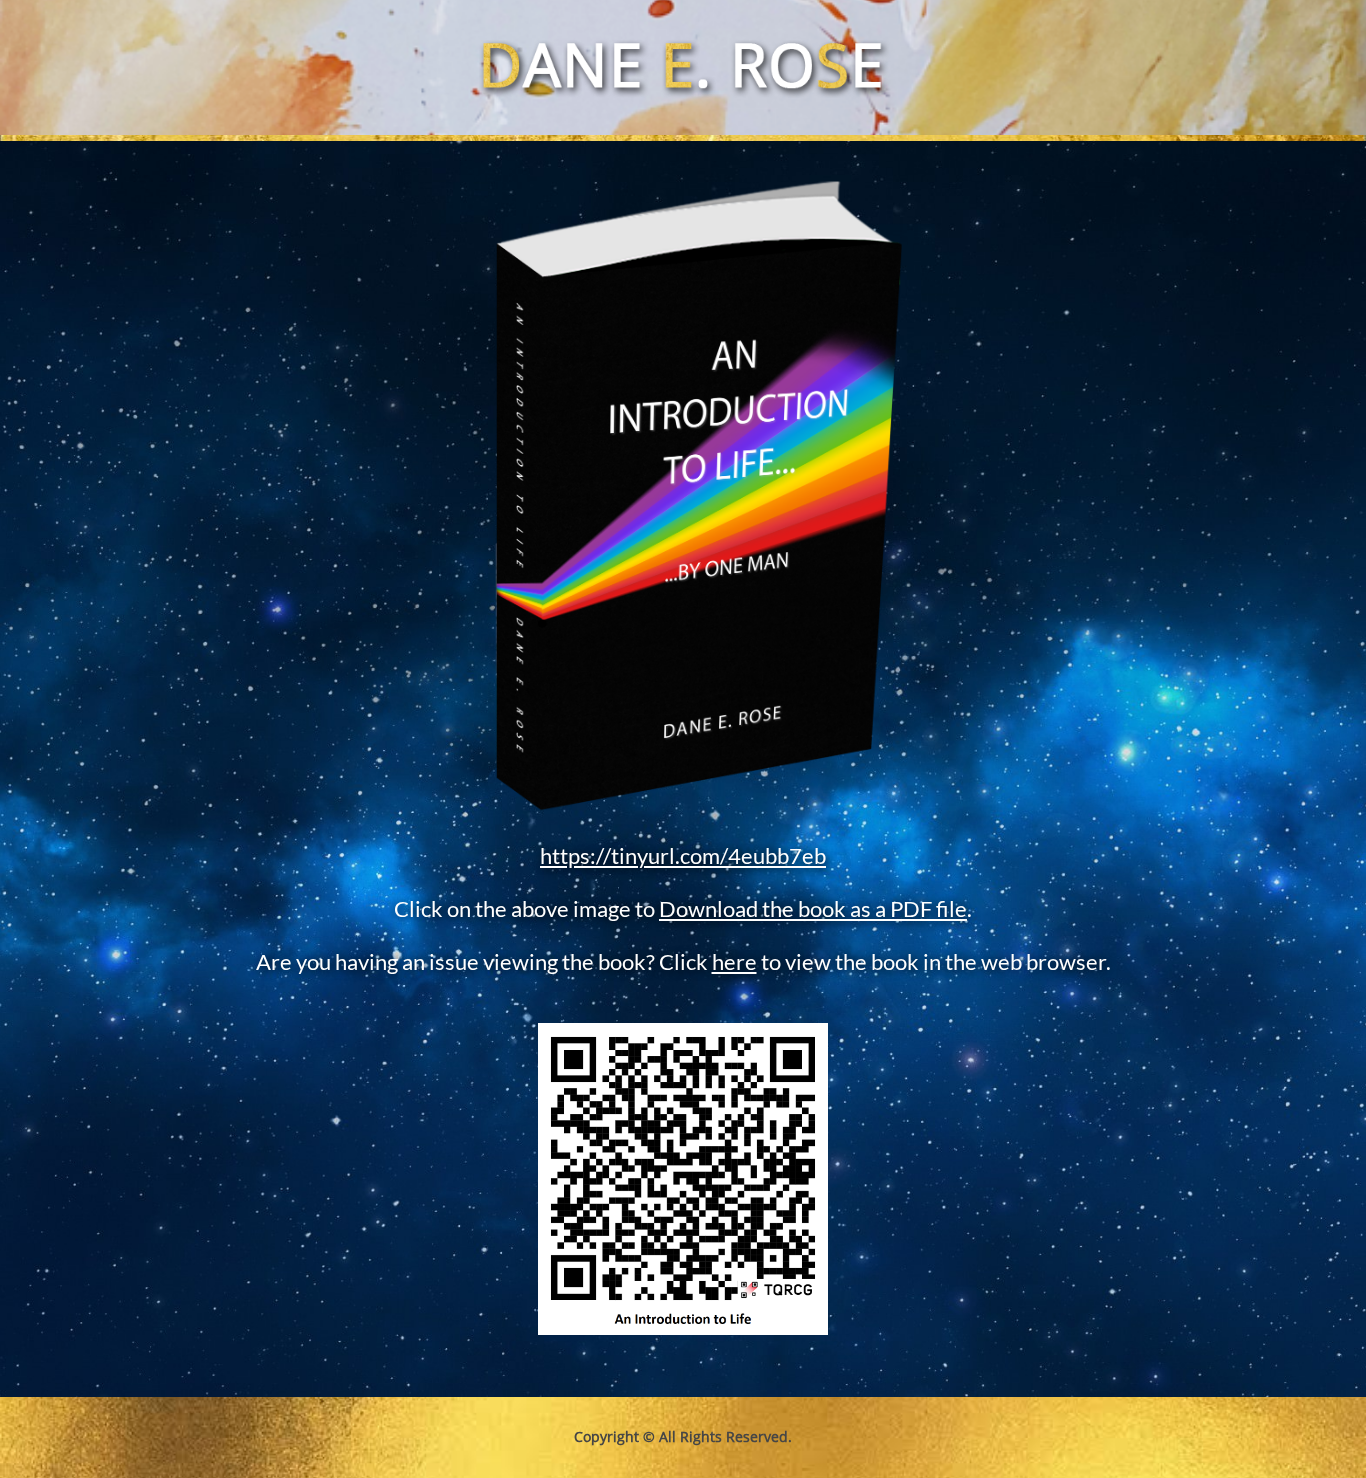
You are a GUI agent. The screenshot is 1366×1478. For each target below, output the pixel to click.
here (734, 961)
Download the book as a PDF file (813, 908)
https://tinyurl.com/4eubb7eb (683, 855)
